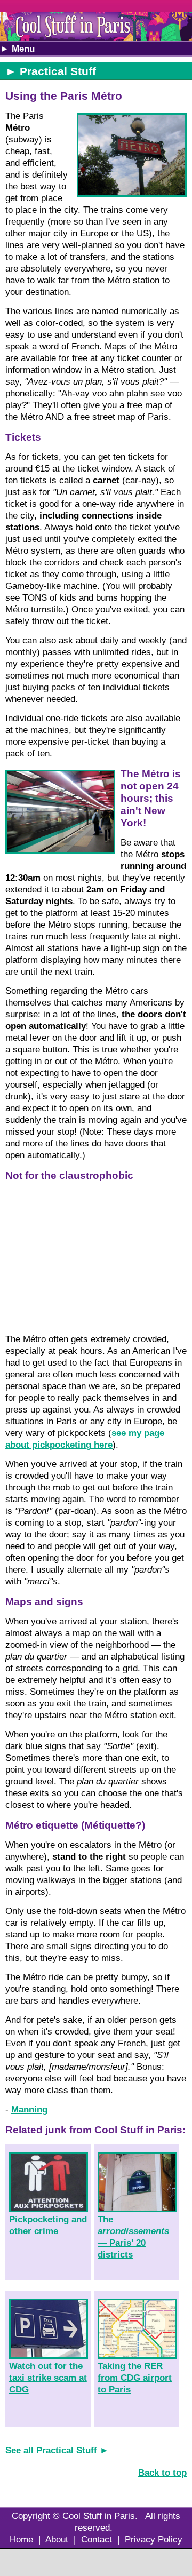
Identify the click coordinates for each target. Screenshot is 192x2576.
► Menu (17, 49)
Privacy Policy (154, 2539)
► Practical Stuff (51, 71)
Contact (97, 2539)
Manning (29, 2110)
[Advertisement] (96, 2563)
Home (21, 2539)
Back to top (162, 2473)
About (57, 2539)
